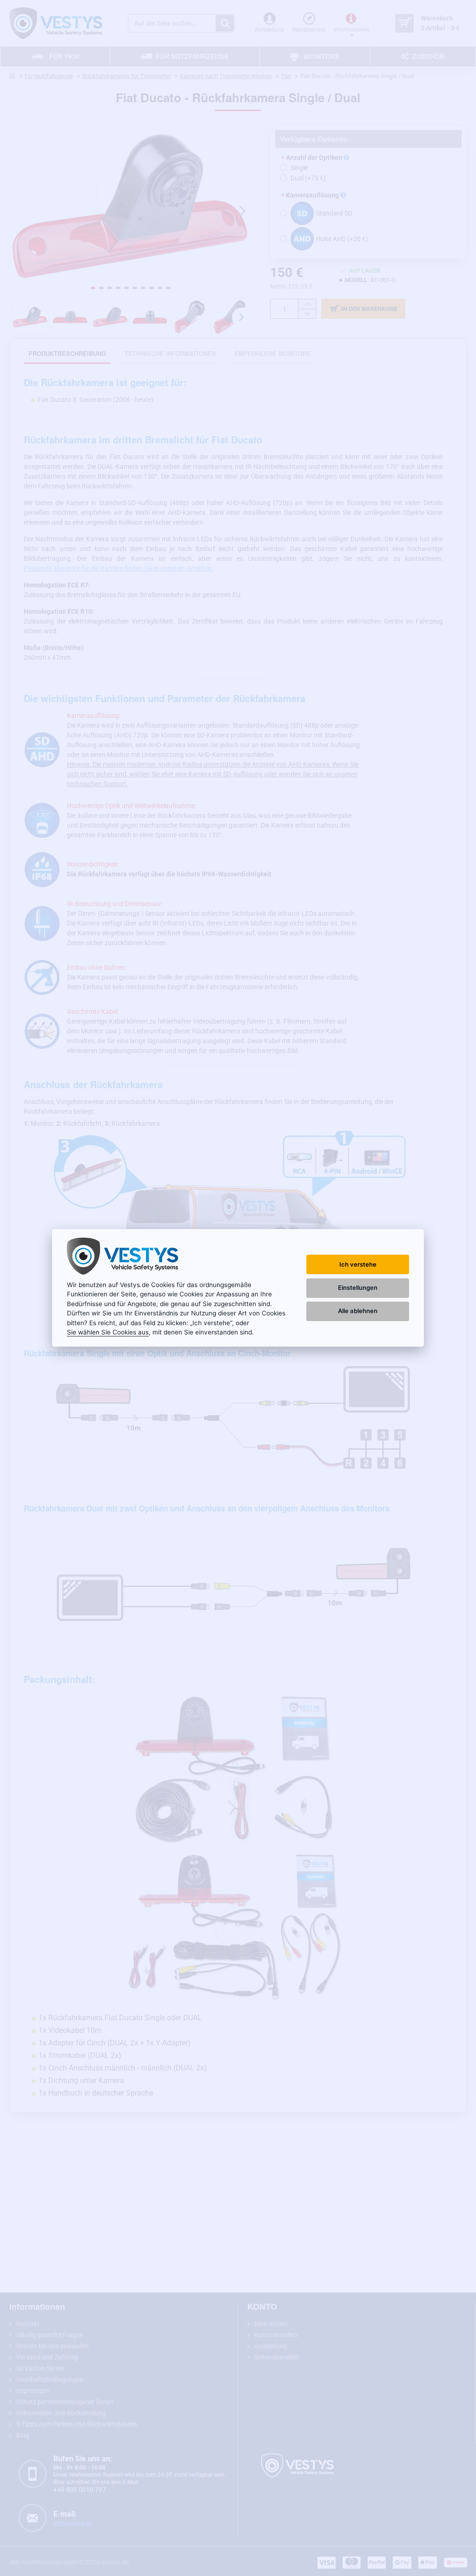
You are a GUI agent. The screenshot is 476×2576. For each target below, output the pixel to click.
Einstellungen (358, 1288)
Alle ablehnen (358, 1311)
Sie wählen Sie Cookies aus (108, 1332)
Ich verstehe (358, 1264)
